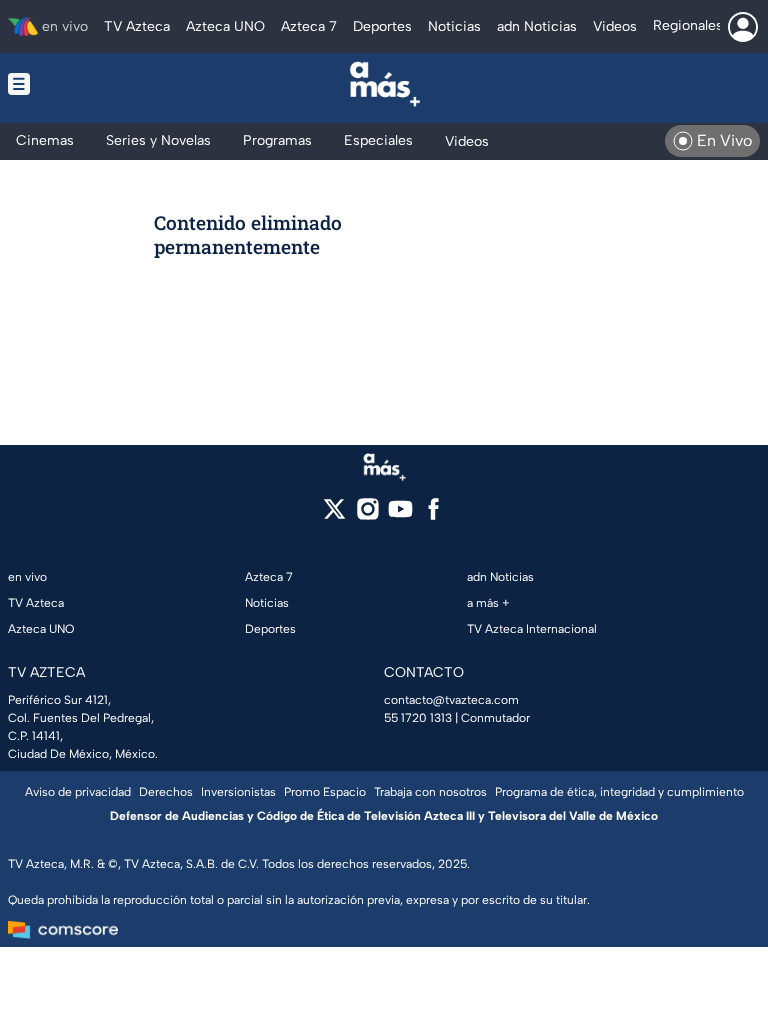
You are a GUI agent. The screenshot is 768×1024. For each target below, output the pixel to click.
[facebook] (433, 515)
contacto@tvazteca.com (451, 700)
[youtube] (400, 515)
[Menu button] (82, 84)
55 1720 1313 (418, 718)
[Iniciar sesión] (743, 27)
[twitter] (334, 515)
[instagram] (367, 515)
